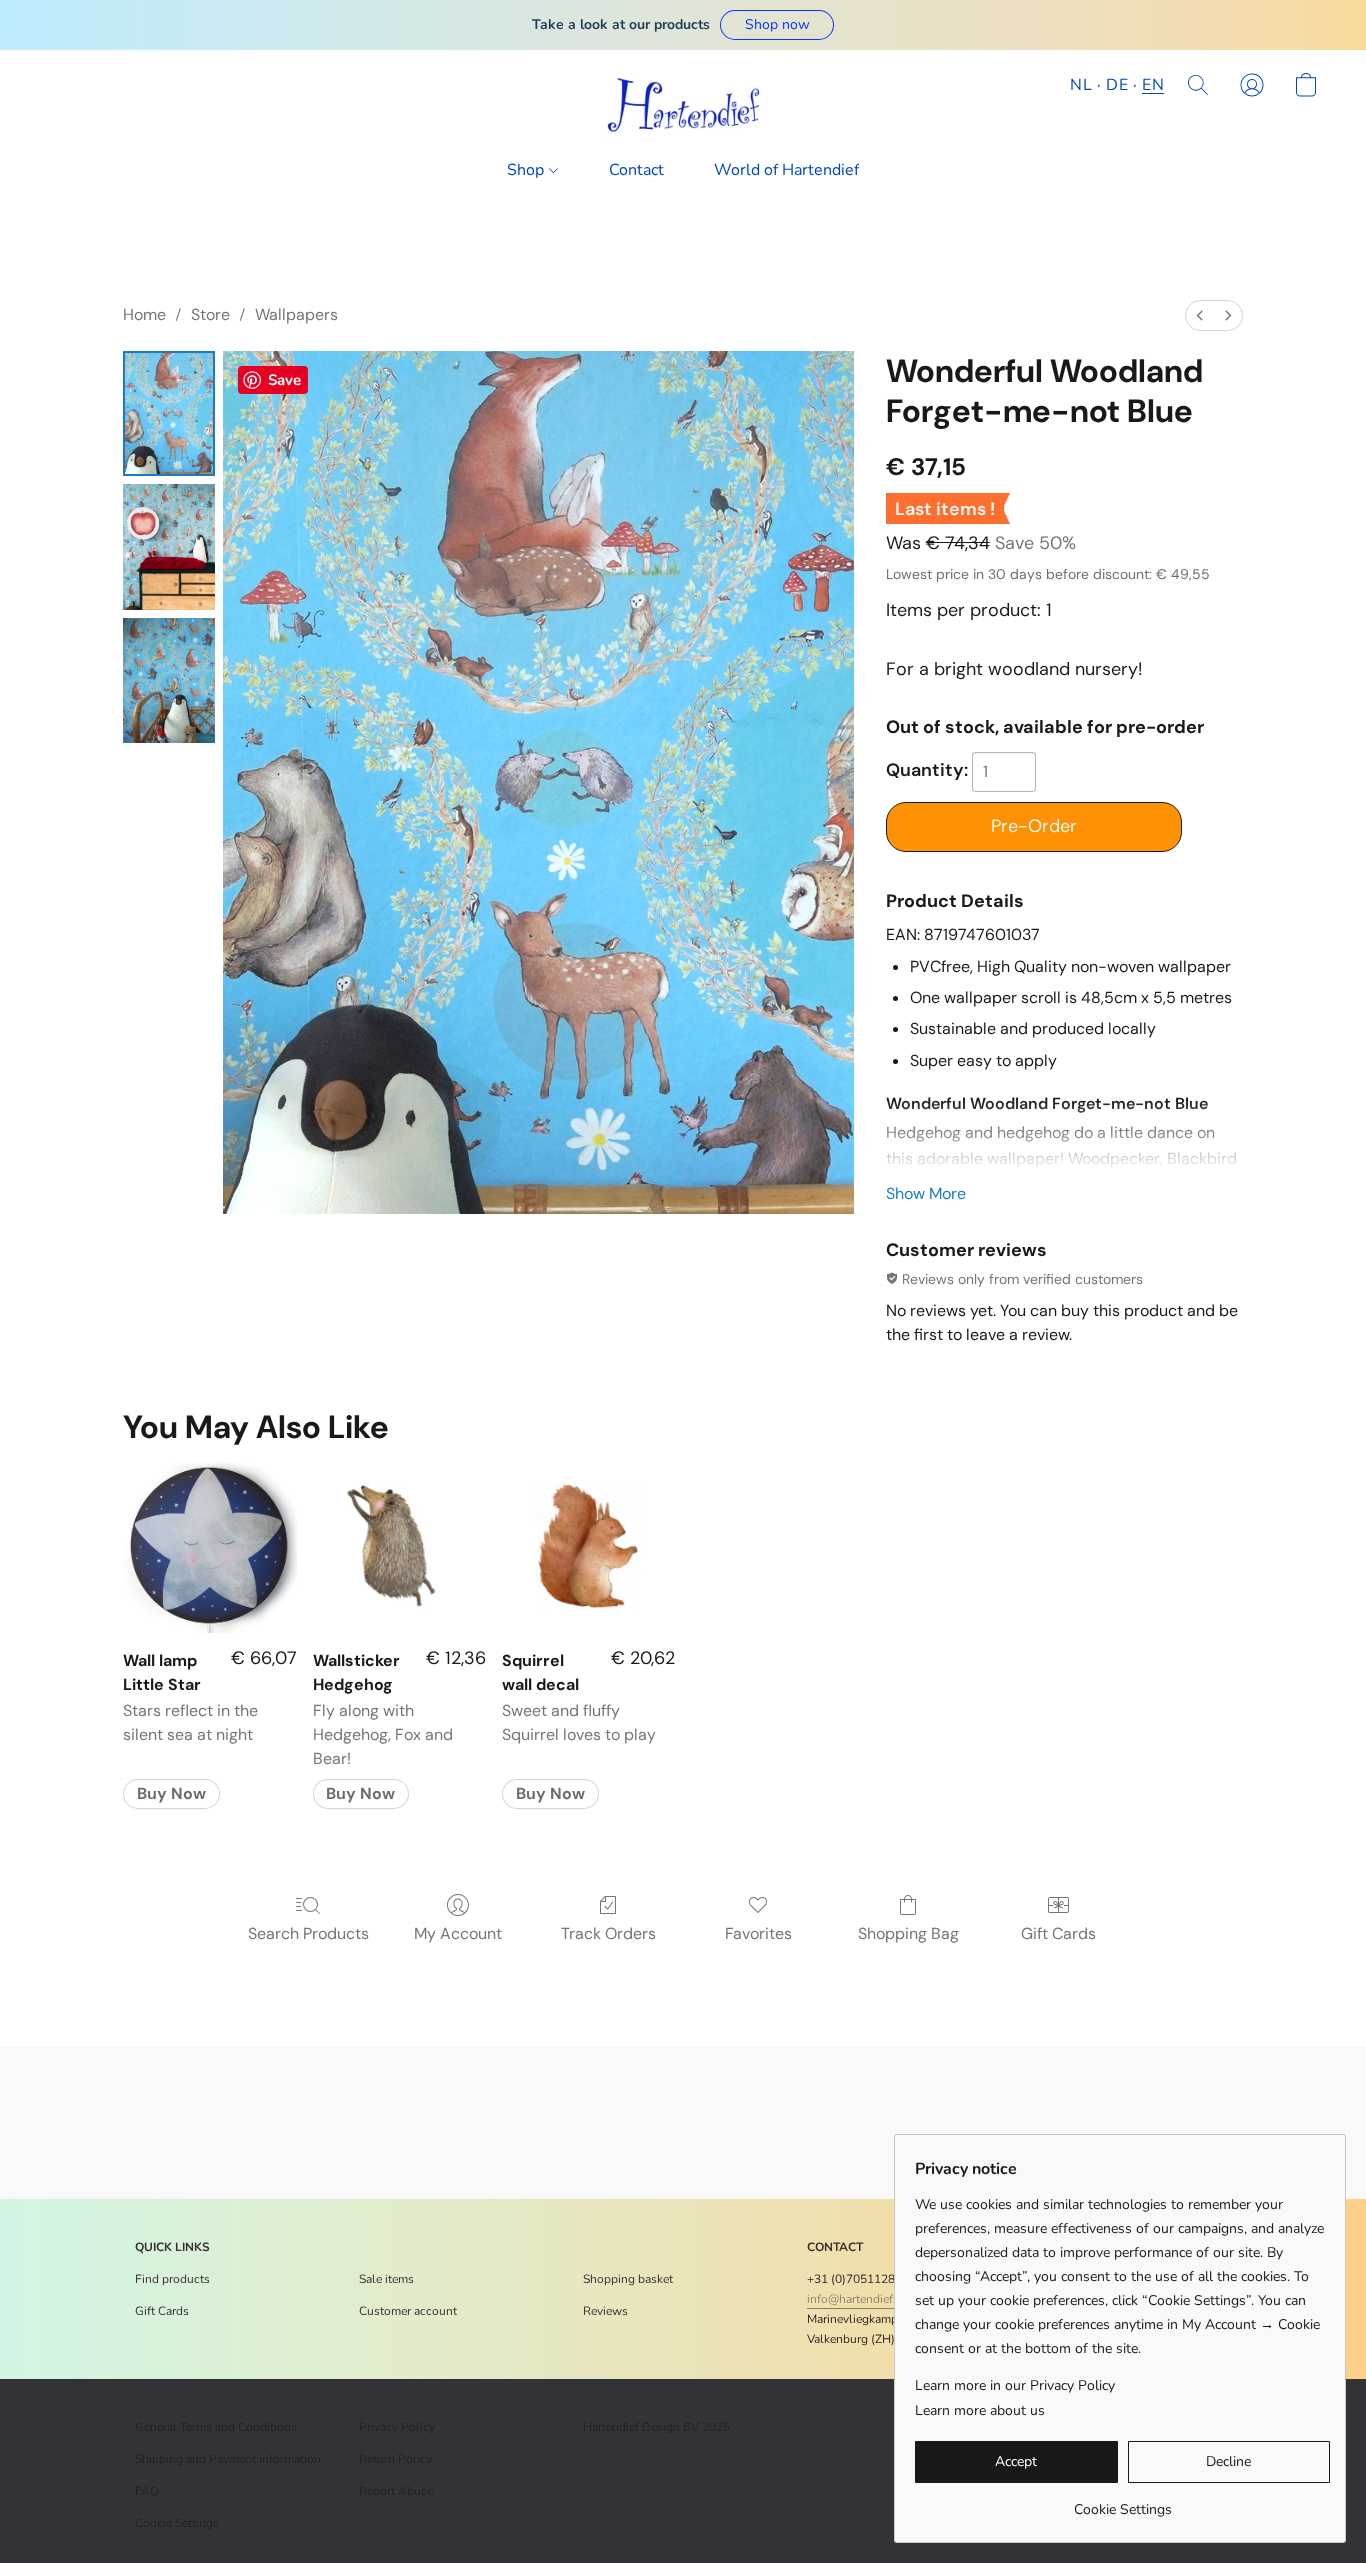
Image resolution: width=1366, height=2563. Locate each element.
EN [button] (1153, 85)
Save (284, 380)
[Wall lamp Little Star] (209, 1546)
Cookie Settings (177, 2523)
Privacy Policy (397, 2427)
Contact (636, 170)
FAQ (147, 2491)
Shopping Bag (908, 1933)
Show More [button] (926, 1193)
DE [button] (1117, 85)
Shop (527, 170)
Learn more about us (980, 2410)
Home (144, 314)
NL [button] (1081, 85)
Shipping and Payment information (228, 2459)
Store (210, 314)
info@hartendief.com (863, 2299)
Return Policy (395, 2459)
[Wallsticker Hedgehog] (399, 1546)
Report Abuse (396, 2491)
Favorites (758, 1933)
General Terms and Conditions (216, 2427)
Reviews (605, 2311)
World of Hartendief (786, 170)
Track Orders (608, 1933)
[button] (777, 25)
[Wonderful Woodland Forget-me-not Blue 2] (169, 680)
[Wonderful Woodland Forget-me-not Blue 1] (169, 546)
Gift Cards (1058, 1933)
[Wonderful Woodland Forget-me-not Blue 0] (169, 413)
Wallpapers (296, 314)
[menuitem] (1200, 315)
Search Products (308, 1933)
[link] (1122, 2502)
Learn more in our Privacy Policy (1015, 2385)
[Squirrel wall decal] (588, 1546)
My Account (458, 1933)
